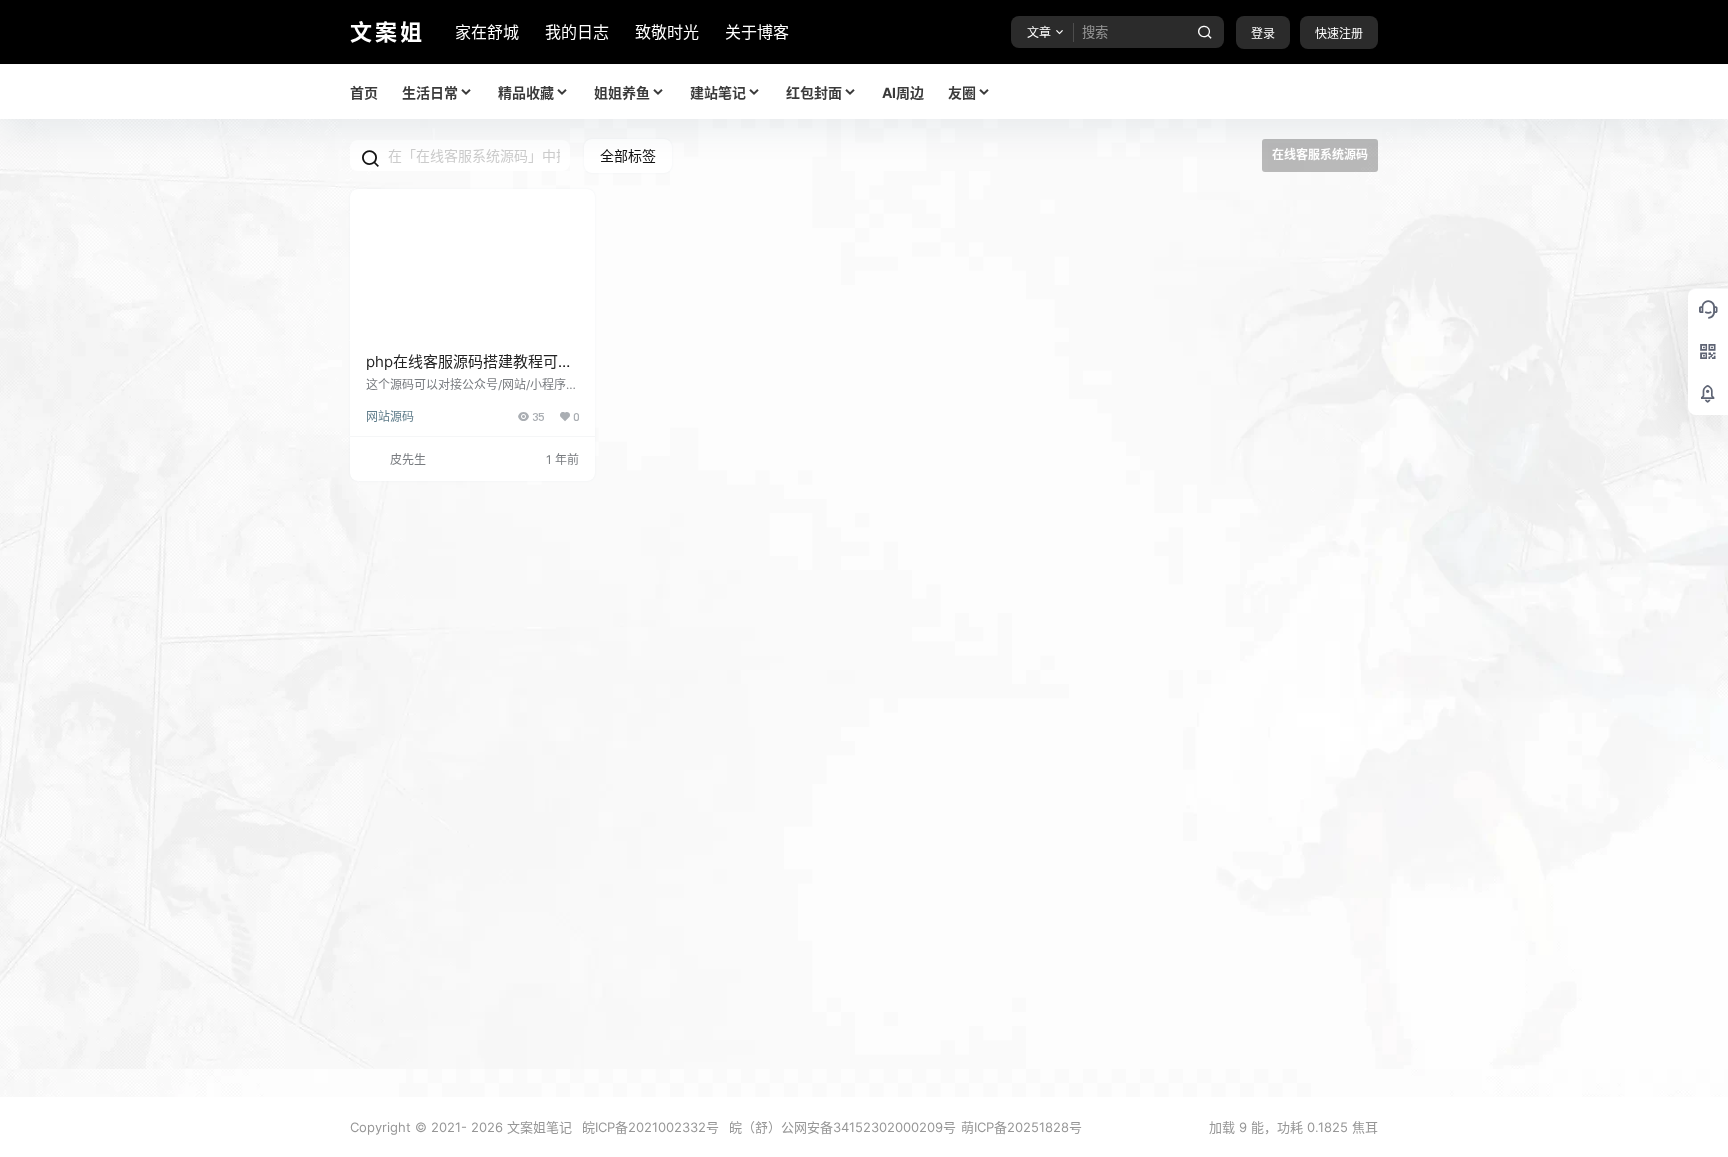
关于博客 (757, 32)
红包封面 (814, 92)
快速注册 (1339, 33)
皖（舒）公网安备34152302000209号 (842, 1127)
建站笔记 (718, 92)
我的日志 (577, 32)
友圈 (962, 92)
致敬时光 (667, 32)
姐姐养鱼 (622, 92)
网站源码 (390, 416)
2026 (487, 1127)
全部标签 (628, 155)
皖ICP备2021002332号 (650, 1127)
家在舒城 (487, 32)
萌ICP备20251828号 (1021, 1127)
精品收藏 (526, 92)
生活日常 (430, 92)
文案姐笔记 (537, 1127)
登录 (1263, 33)
